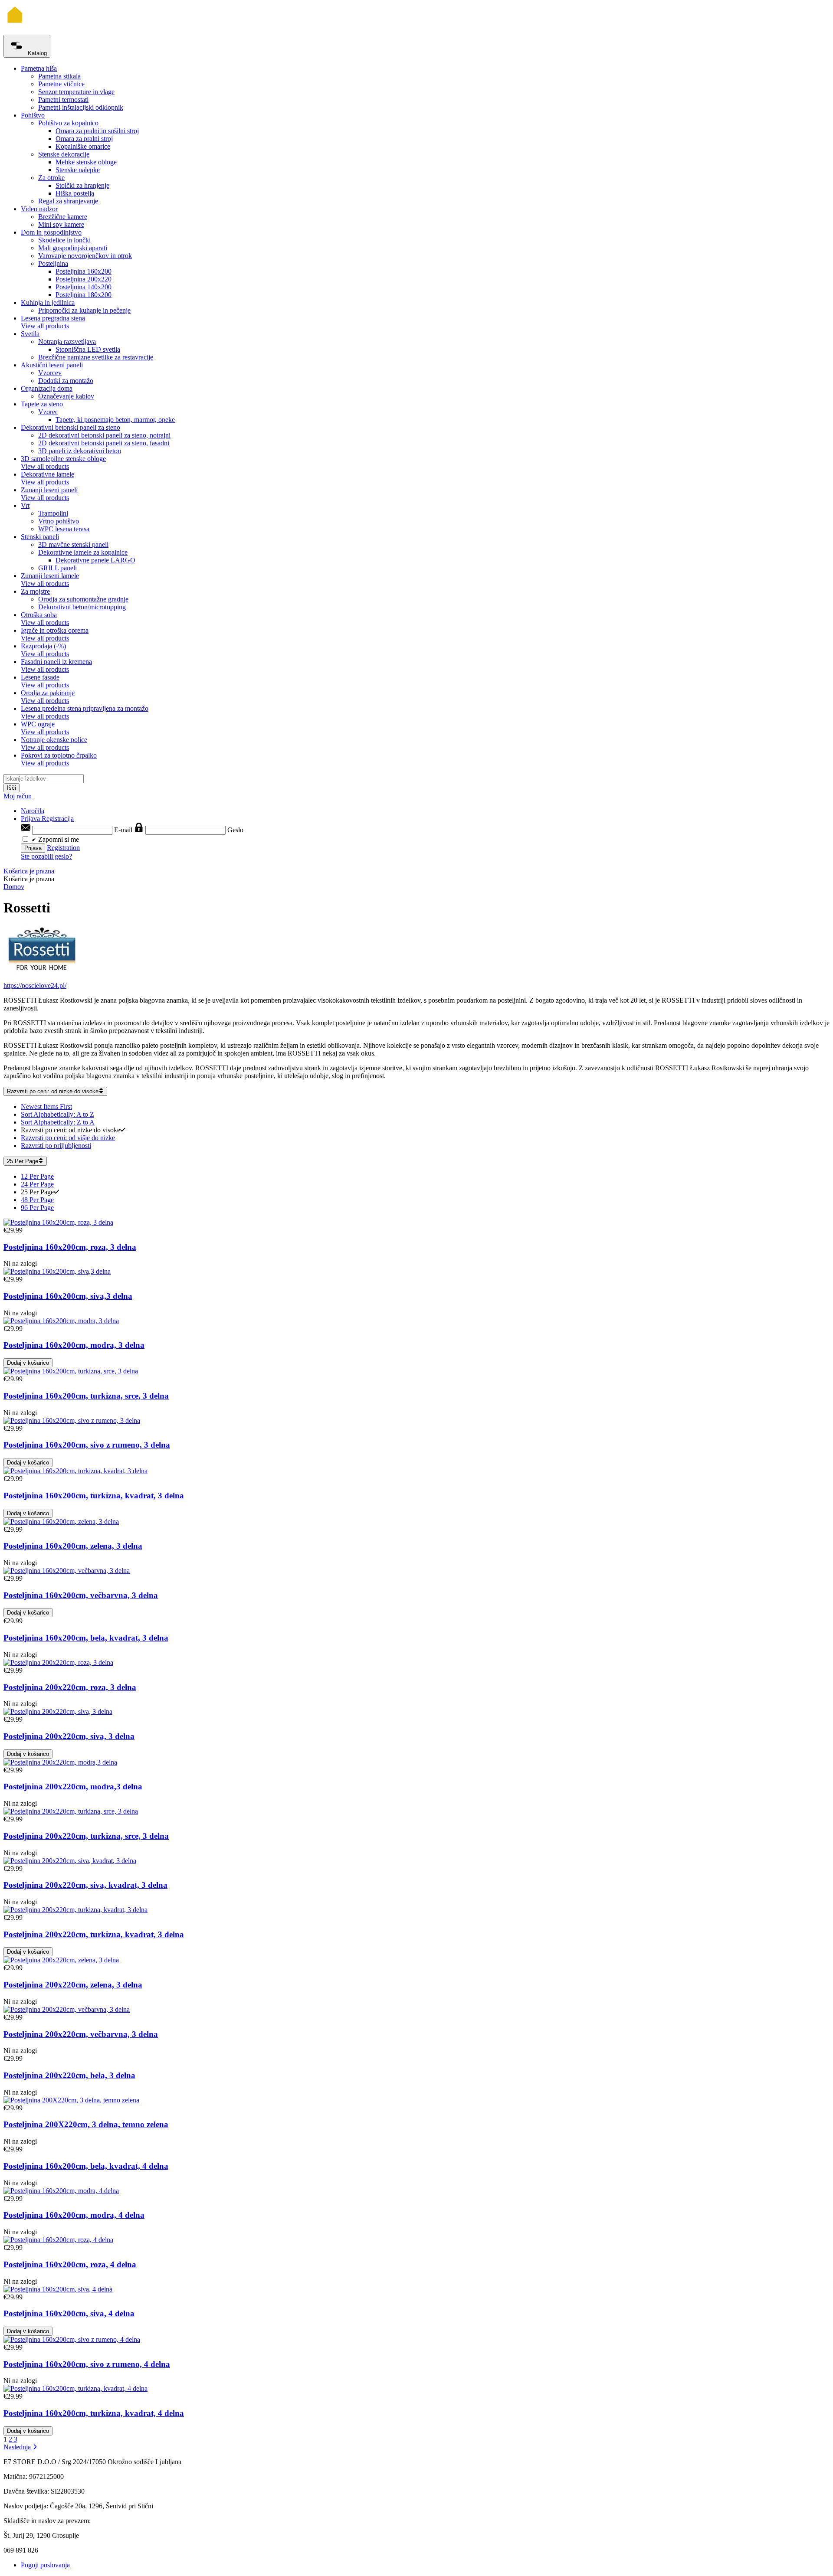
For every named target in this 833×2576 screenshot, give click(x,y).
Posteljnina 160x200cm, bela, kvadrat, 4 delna (86, 2166)
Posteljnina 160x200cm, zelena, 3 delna (73, 1546)
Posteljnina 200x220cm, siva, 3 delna (69, 1736)
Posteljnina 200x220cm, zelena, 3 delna (73, 1985)
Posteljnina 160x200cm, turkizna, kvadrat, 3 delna (94, 1496)
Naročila (33, 811)
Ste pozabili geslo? (46, 856)
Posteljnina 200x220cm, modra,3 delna (73, 1787)
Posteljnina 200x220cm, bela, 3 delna (69, 2075)
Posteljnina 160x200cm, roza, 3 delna (70, 1247)
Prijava (31, 819)
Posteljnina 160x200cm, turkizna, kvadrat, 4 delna (94, 2413)
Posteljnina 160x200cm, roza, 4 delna (70, 2264)
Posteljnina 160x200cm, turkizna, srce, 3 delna (86, 1396)
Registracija (58, 819)
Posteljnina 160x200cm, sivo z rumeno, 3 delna (87, 1445)
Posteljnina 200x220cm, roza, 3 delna (70, 1687)
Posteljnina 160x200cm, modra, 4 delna (74, 2215)
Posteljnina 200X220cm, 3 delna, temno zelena (86, 2124)
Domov (14, 887)
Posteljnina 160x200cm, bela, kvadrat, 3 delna (86, 1638)
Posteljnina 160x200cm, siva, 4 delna (69, 2313)
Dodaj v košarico (28, 1363)
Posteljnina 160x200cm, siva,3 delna (68, 1296)
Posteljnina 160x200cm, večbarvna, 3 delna (81, 1595)
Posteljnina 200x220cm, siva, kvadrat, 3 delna (85, 1885)
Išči (11, 788)
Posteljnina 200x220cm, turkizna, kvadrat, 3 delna (94, 1934)
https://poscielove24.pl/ (35, 986)
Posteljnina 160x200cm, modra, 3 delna (74, 1345)
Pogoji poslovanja (45, 2565)
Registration (63, 848)
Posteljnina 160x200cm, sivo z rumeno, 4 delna (87, 2364)
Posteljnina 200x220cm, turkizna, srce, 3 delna (86, 1836)
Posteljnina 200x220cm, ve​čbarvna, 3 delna (81, 2034)
